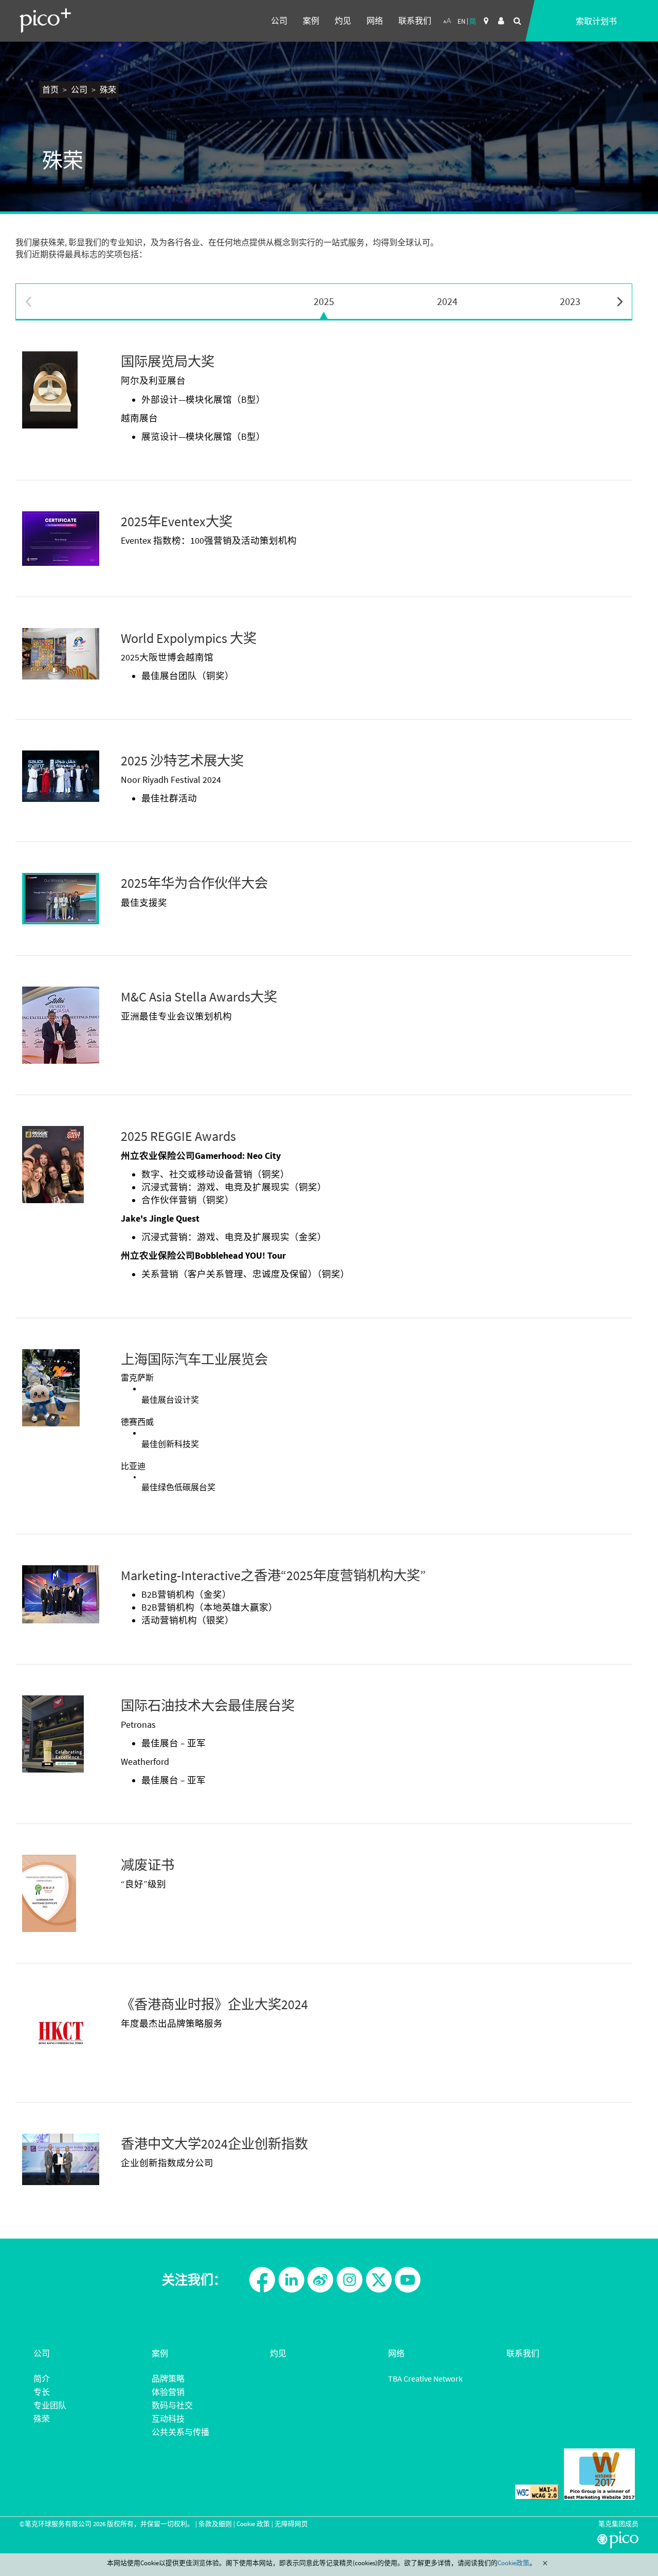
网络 (375, 21)
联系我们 (415, 21)
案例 (311, 21)
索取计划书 (596, 21)
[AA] (447, 21)
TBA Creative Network (425, 2378)
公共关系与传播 (180, 2432)
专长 (42, 2392)
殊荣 (42, 2419)
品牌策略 (168, 2378)
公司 (279, 21)
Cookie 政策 (253, 2524)
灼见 (343, 21)
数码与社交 (172, 2405)
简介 (42, 2378)
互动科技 (168, 2419)
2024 (447, 301)
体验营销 (168, 2392)
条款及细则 (215, 2524)
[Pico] (45, 21)
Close (545, 2563)
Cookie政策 (514, 2563)
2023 (570, 301)
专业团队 (50, 2405)
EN (461, 21)
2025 (324, 301)
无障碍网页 (291, 2524)
